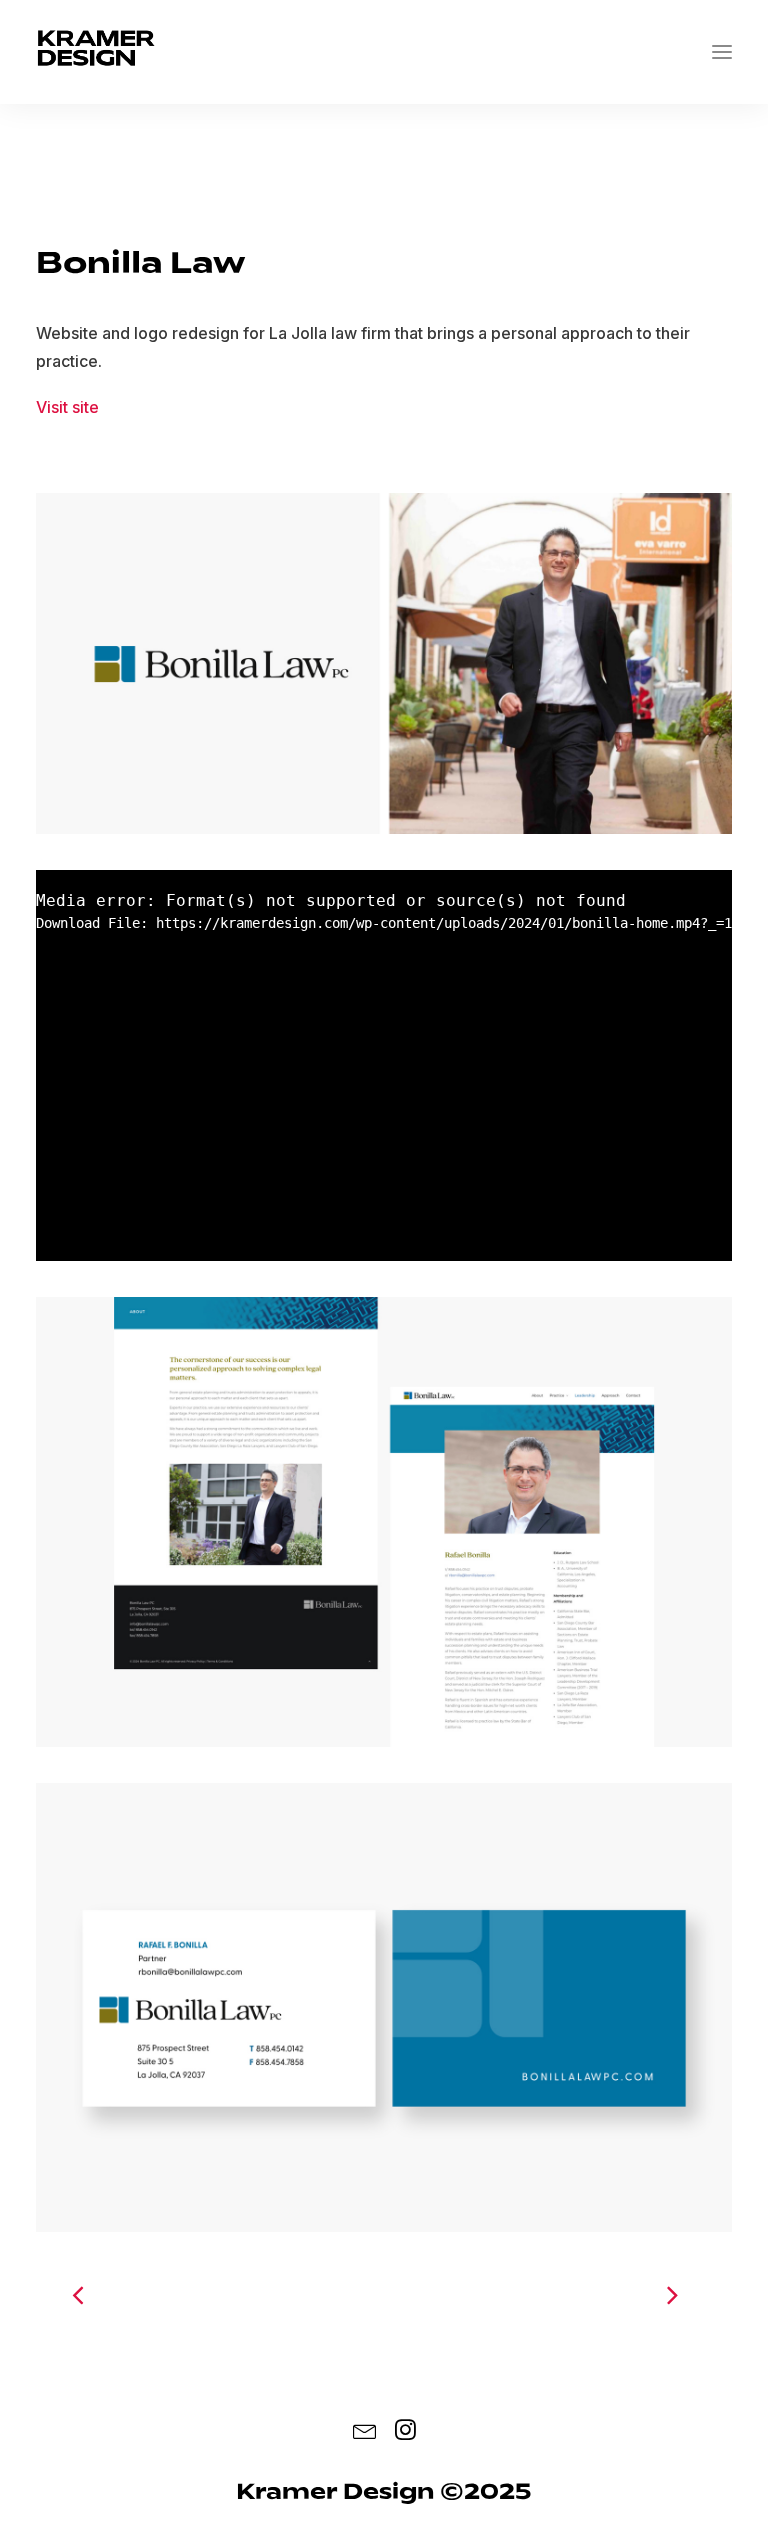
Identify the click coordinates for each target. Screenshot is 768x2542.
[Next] (571, 2294)
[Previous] (197, 2294)
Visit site (67, 407)
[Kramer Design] (95, 52)
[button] (722, 52)
